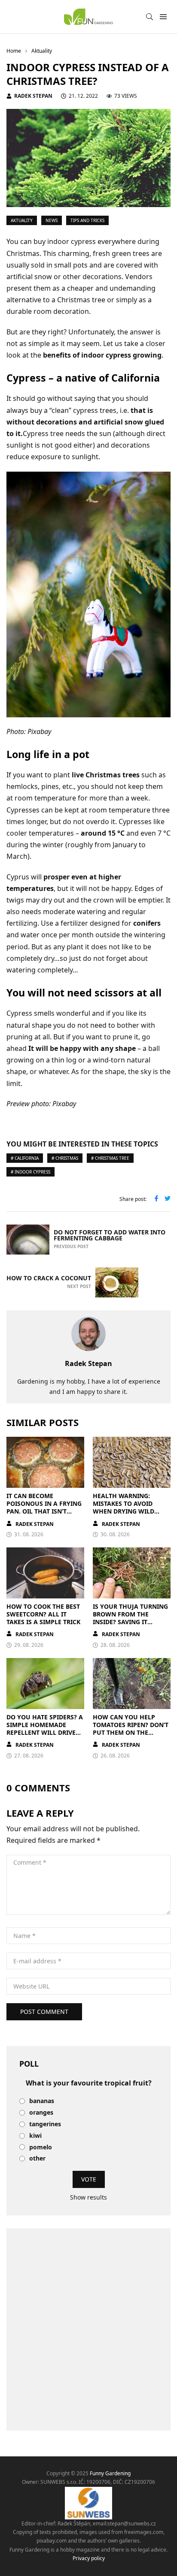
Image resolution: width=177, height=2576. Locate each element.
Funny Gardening (110, 2473)
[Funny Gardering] (88, 17)
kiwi (35, 2136)
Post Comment (44, 2012)
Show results (88, 2197)
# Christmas (65, 1158)
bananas (42, 2101)
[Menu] (163, 17)
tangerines (45, 2124)
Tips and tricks (87, 220)
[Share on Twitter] (168, 1199)
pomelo (41, 2147)
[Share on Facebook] (156, 1199)
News (52, 220)
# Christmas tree (110, 1158)
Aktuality (22, 220)
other (37, 2159)
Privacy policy (89, 2558)
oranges (41, 2113)
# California (25, 1158)
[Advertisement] (88, 2329)
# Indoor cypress (31, 1172)
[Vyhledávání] (150, 17)
